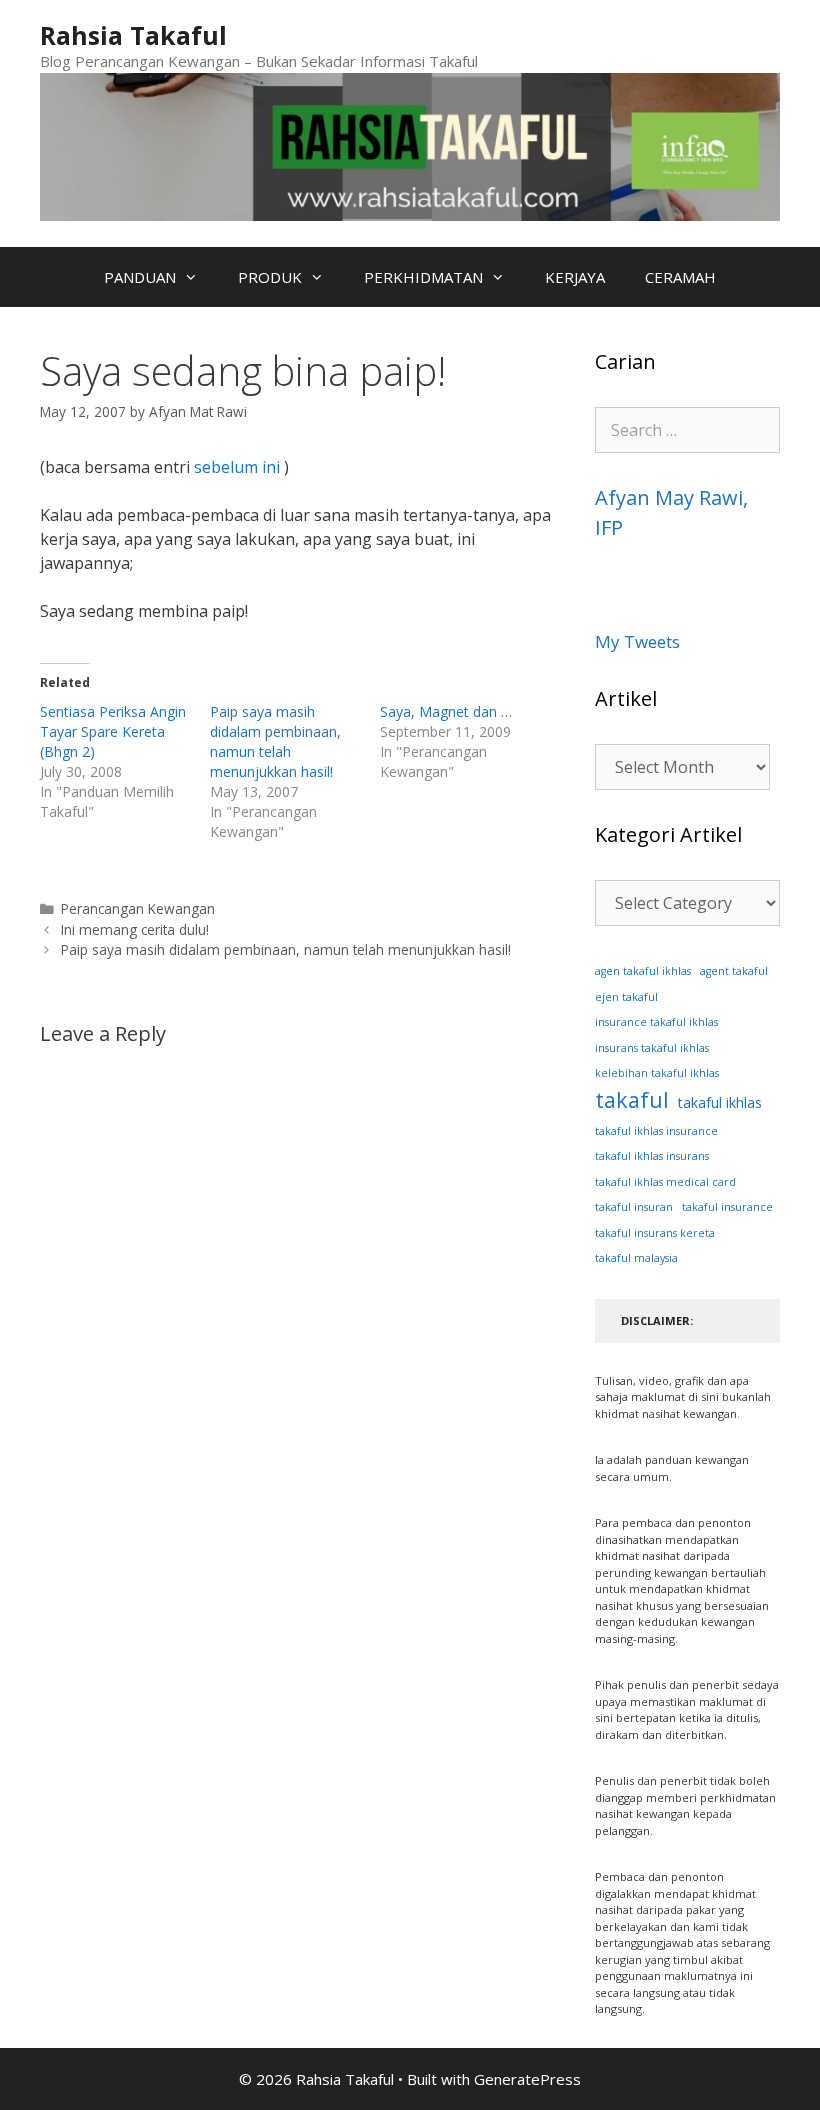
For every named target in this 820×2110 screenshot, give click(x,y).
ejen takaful (626, 996)
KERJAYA (575, 277)
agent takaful (734, 971)
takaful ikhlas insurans (652, 1156)
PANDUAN (140, 277)
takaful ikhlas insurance (656, 1131)
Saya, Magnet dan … (446, 711)
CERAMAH (680, 277)
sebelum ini (237, 467)
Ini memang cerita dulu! (135, 929)
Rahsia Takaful (133, 35)
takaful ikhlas (720, 1102)
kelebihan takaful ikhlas (657, 1073)
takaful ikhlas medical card (665, 1182)
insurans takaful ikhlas (652, 1048)
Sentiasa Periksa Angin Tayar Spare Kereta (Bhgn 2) (113, 731)
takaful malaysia (636, 1258)
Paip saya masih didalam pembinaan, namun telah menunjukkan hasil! (275, 741)
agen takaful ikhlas (643, 971)
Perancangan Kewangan (138, 908)
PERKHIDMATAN (423, 277)
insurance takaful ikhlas (656, 1022)
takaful (632, 1099)
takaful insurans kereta (655, 1233)
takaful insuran (634, 1207)
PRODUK (270, 277)
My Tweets (637, 641)
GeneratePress (527, 2079)
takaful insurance (727, 1207)
